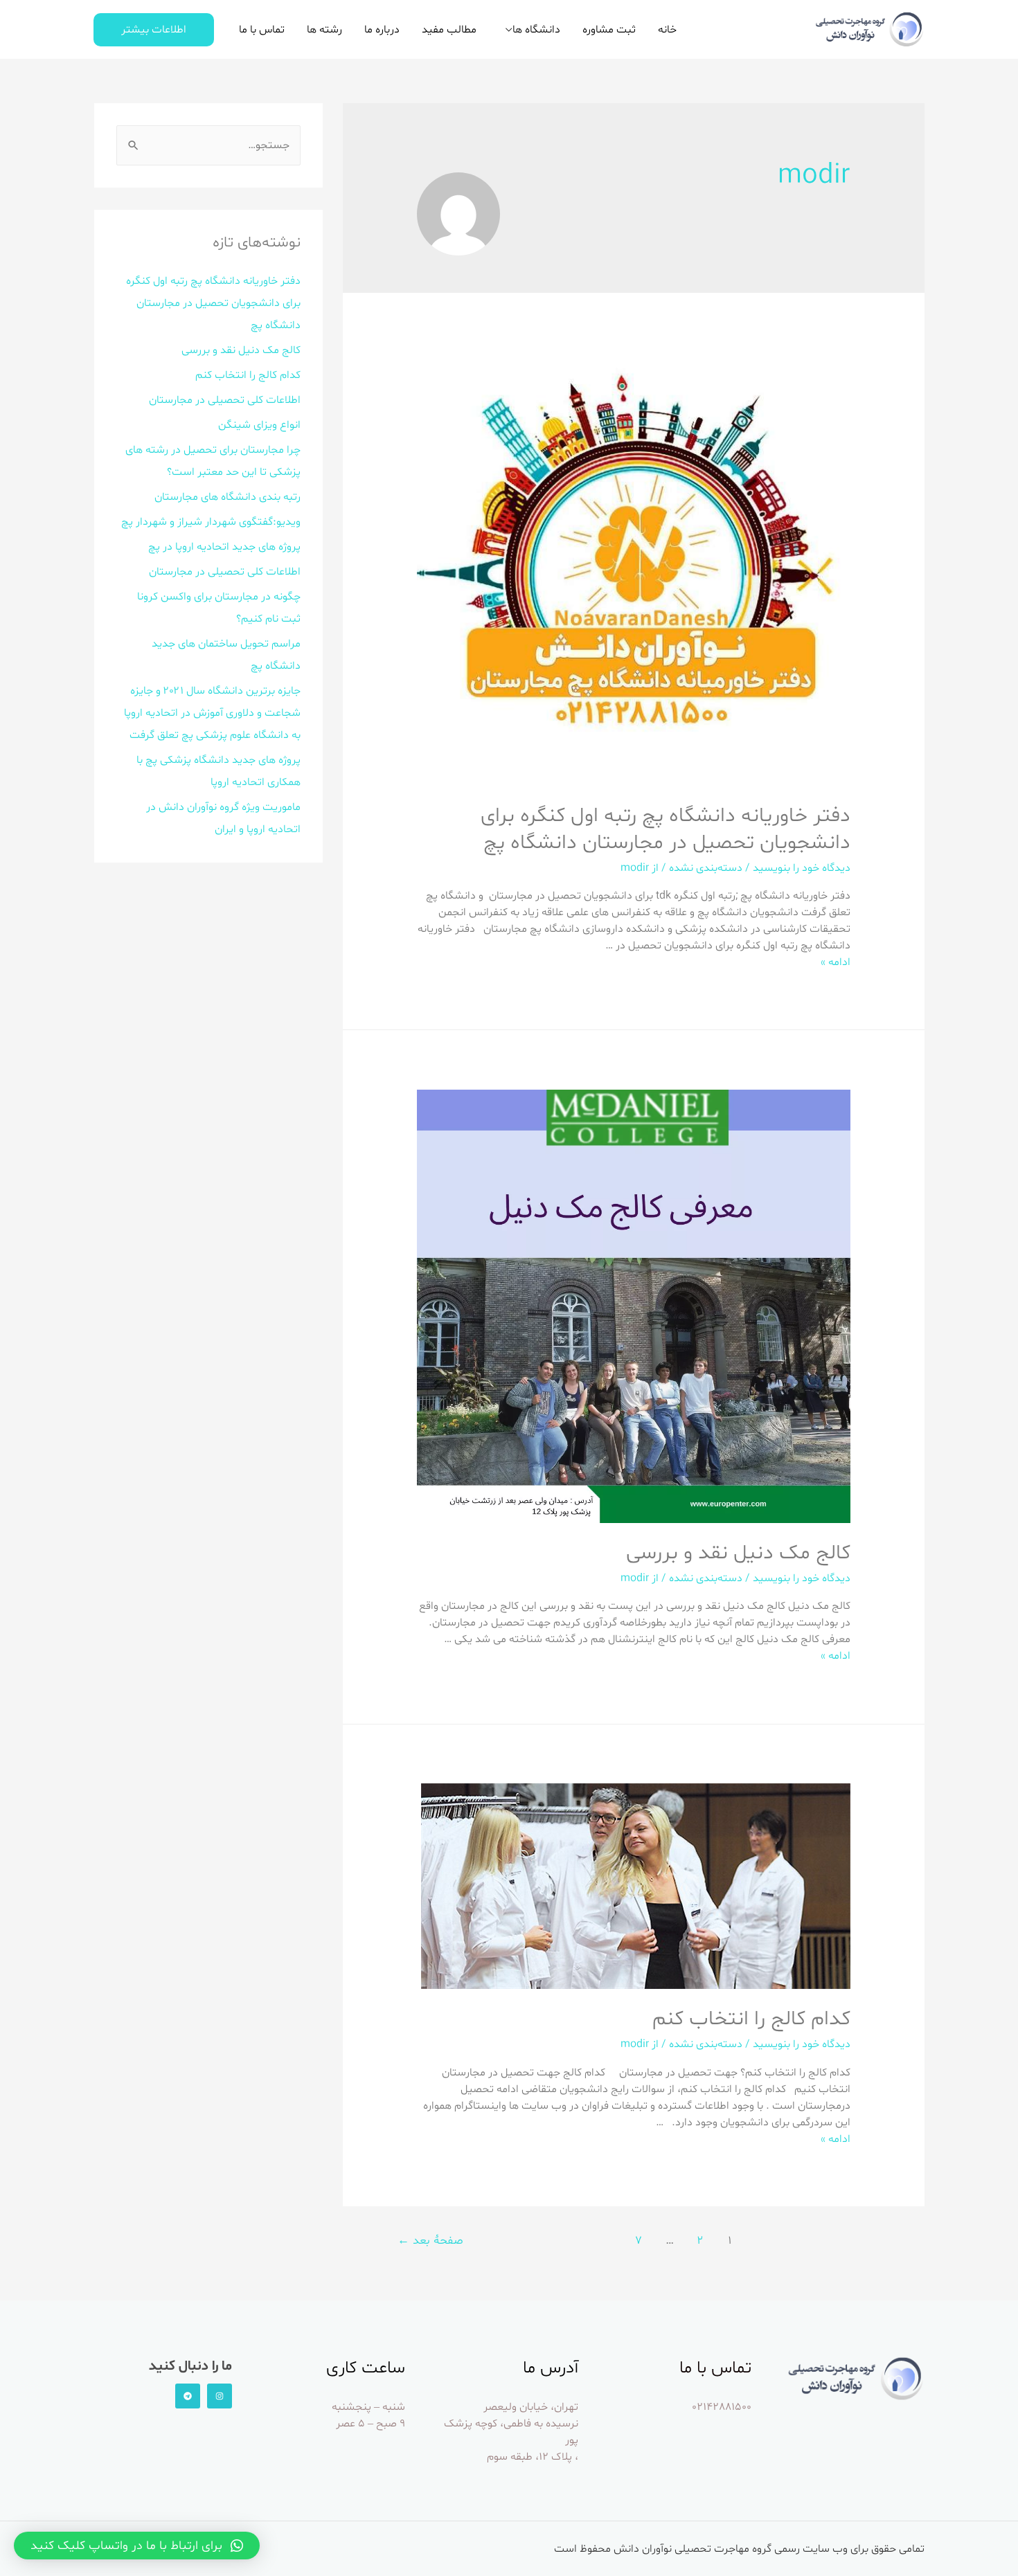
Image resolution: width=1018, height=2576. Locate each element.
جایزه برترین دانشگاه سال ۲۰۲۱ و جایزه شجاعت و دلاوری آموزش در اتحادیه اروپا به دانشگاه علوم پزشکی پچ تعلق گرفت (212, 713)
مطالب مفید (449, 30)
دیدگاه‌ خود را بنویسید (802, 868)
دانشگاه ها (536, 30)
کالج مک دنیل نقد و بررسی (738, 1553)
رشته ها (324, 30)
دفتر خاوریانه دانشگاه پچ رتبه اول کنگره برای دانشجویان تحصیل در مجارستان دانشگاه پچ (666, 829)
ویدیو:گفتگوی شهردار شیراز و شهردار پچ (211, 522)
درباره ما (382, 30)
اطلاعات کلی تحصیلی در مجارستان (225, 400)
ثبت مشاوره (609, 30)
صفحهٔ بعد (430, 2241)
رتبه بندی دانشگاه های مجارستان (227, 497)
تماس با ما (262, 30)
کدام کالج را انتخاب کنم (751, 2019)
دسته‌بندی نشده (706, 868)
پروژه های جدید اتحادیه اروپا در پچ (224, 547)
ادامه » (836, 962)
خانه (667, 30)
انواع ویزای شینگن (259, 425)
